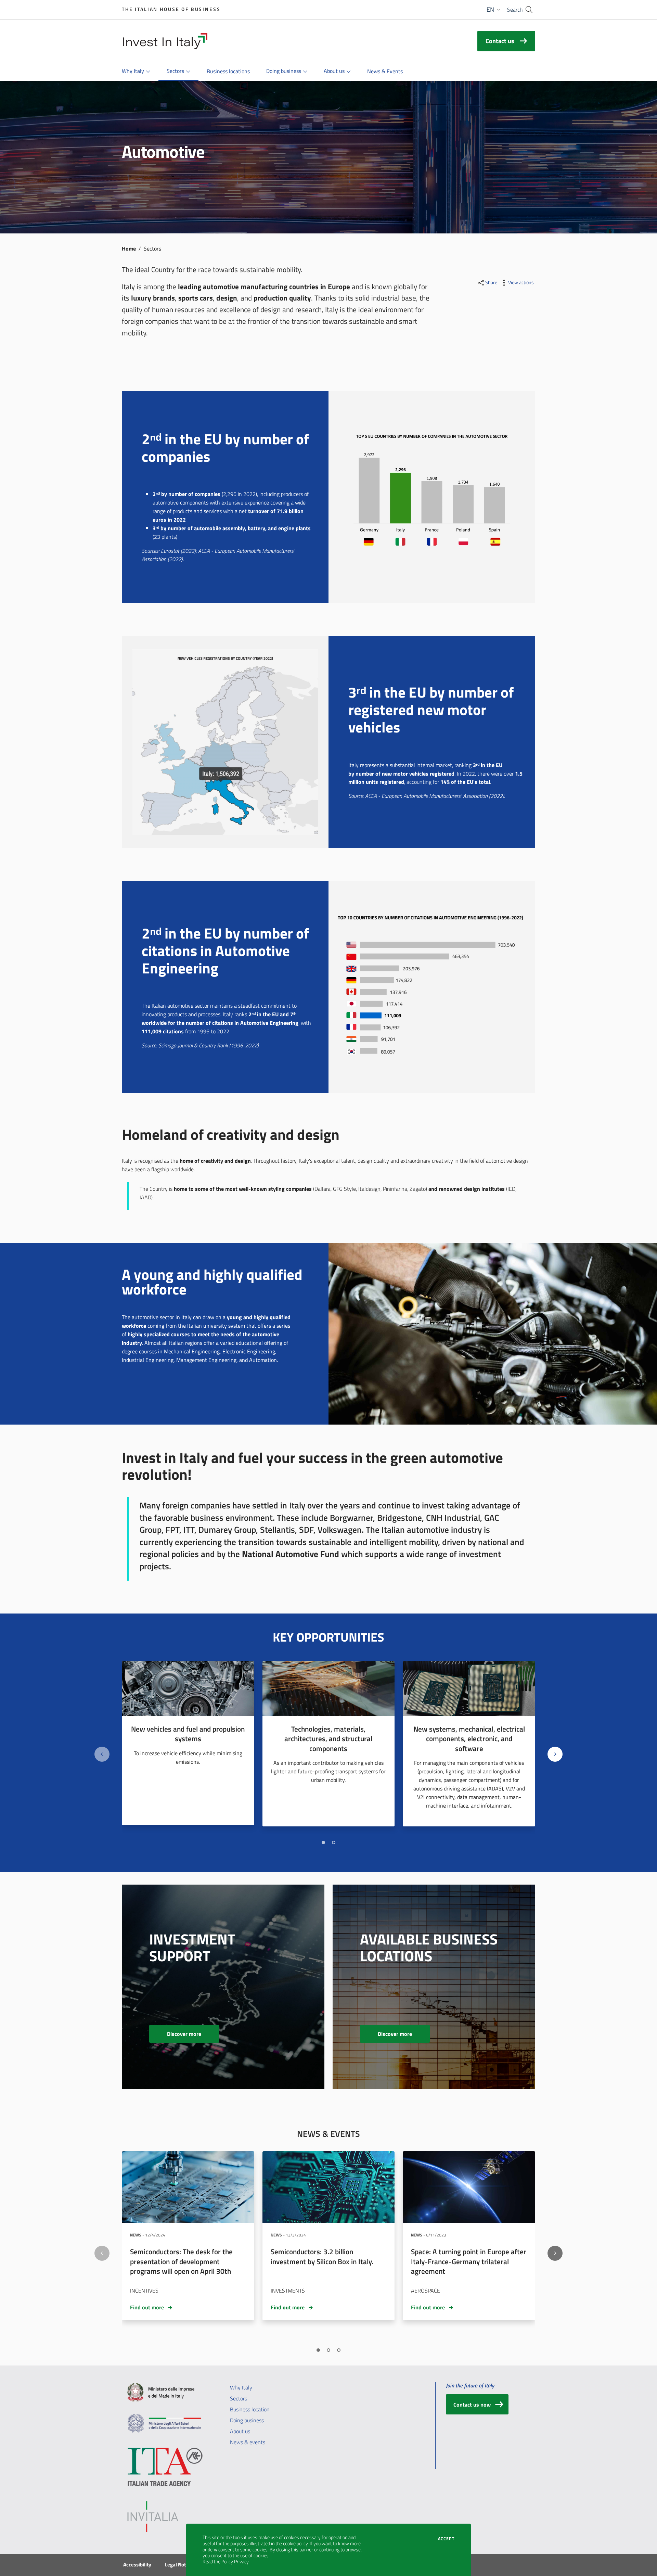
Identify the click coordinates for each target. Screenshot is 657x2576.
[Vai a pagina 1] (323, 1842)
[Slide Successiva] (555, 2253)
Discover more (193, 2034)
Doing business (247, 2420)
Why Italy (241, 2387)
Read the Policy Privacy (226, 2562)
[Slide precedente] (102, 1754)
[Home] (165, 41)
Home (129, 248)
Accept (446, 2539)
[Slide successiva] (555, 1754)
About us (240, 2431)
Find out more (152, 2307)
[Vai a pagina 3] (339, 2350)
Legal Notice (179, 2565)
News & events (248, 2442)
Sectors (239, 2398)
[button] (494, 10)
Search (515, 10)
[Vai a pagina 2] (334, 1842)
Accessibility (137, 2565)
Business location (250, 2409)
